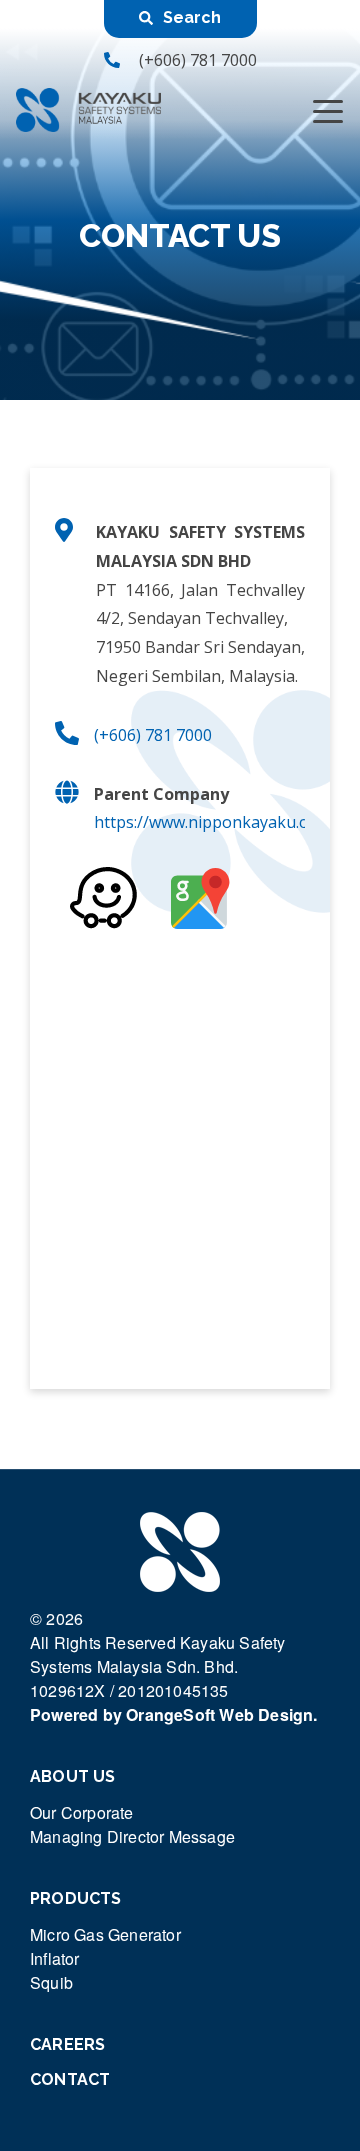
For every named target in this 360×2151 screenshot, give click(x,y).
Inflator (55, 1958)
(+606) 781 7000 (198, 60)
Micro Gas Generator (105, 1934)
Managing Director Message (132, 1836)
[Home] (88, 109)
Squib (51, 1982)
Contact (70, 2079)
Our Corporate (82, 1812)
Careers (67, 2044)
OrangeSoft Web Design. (221, 1714)
